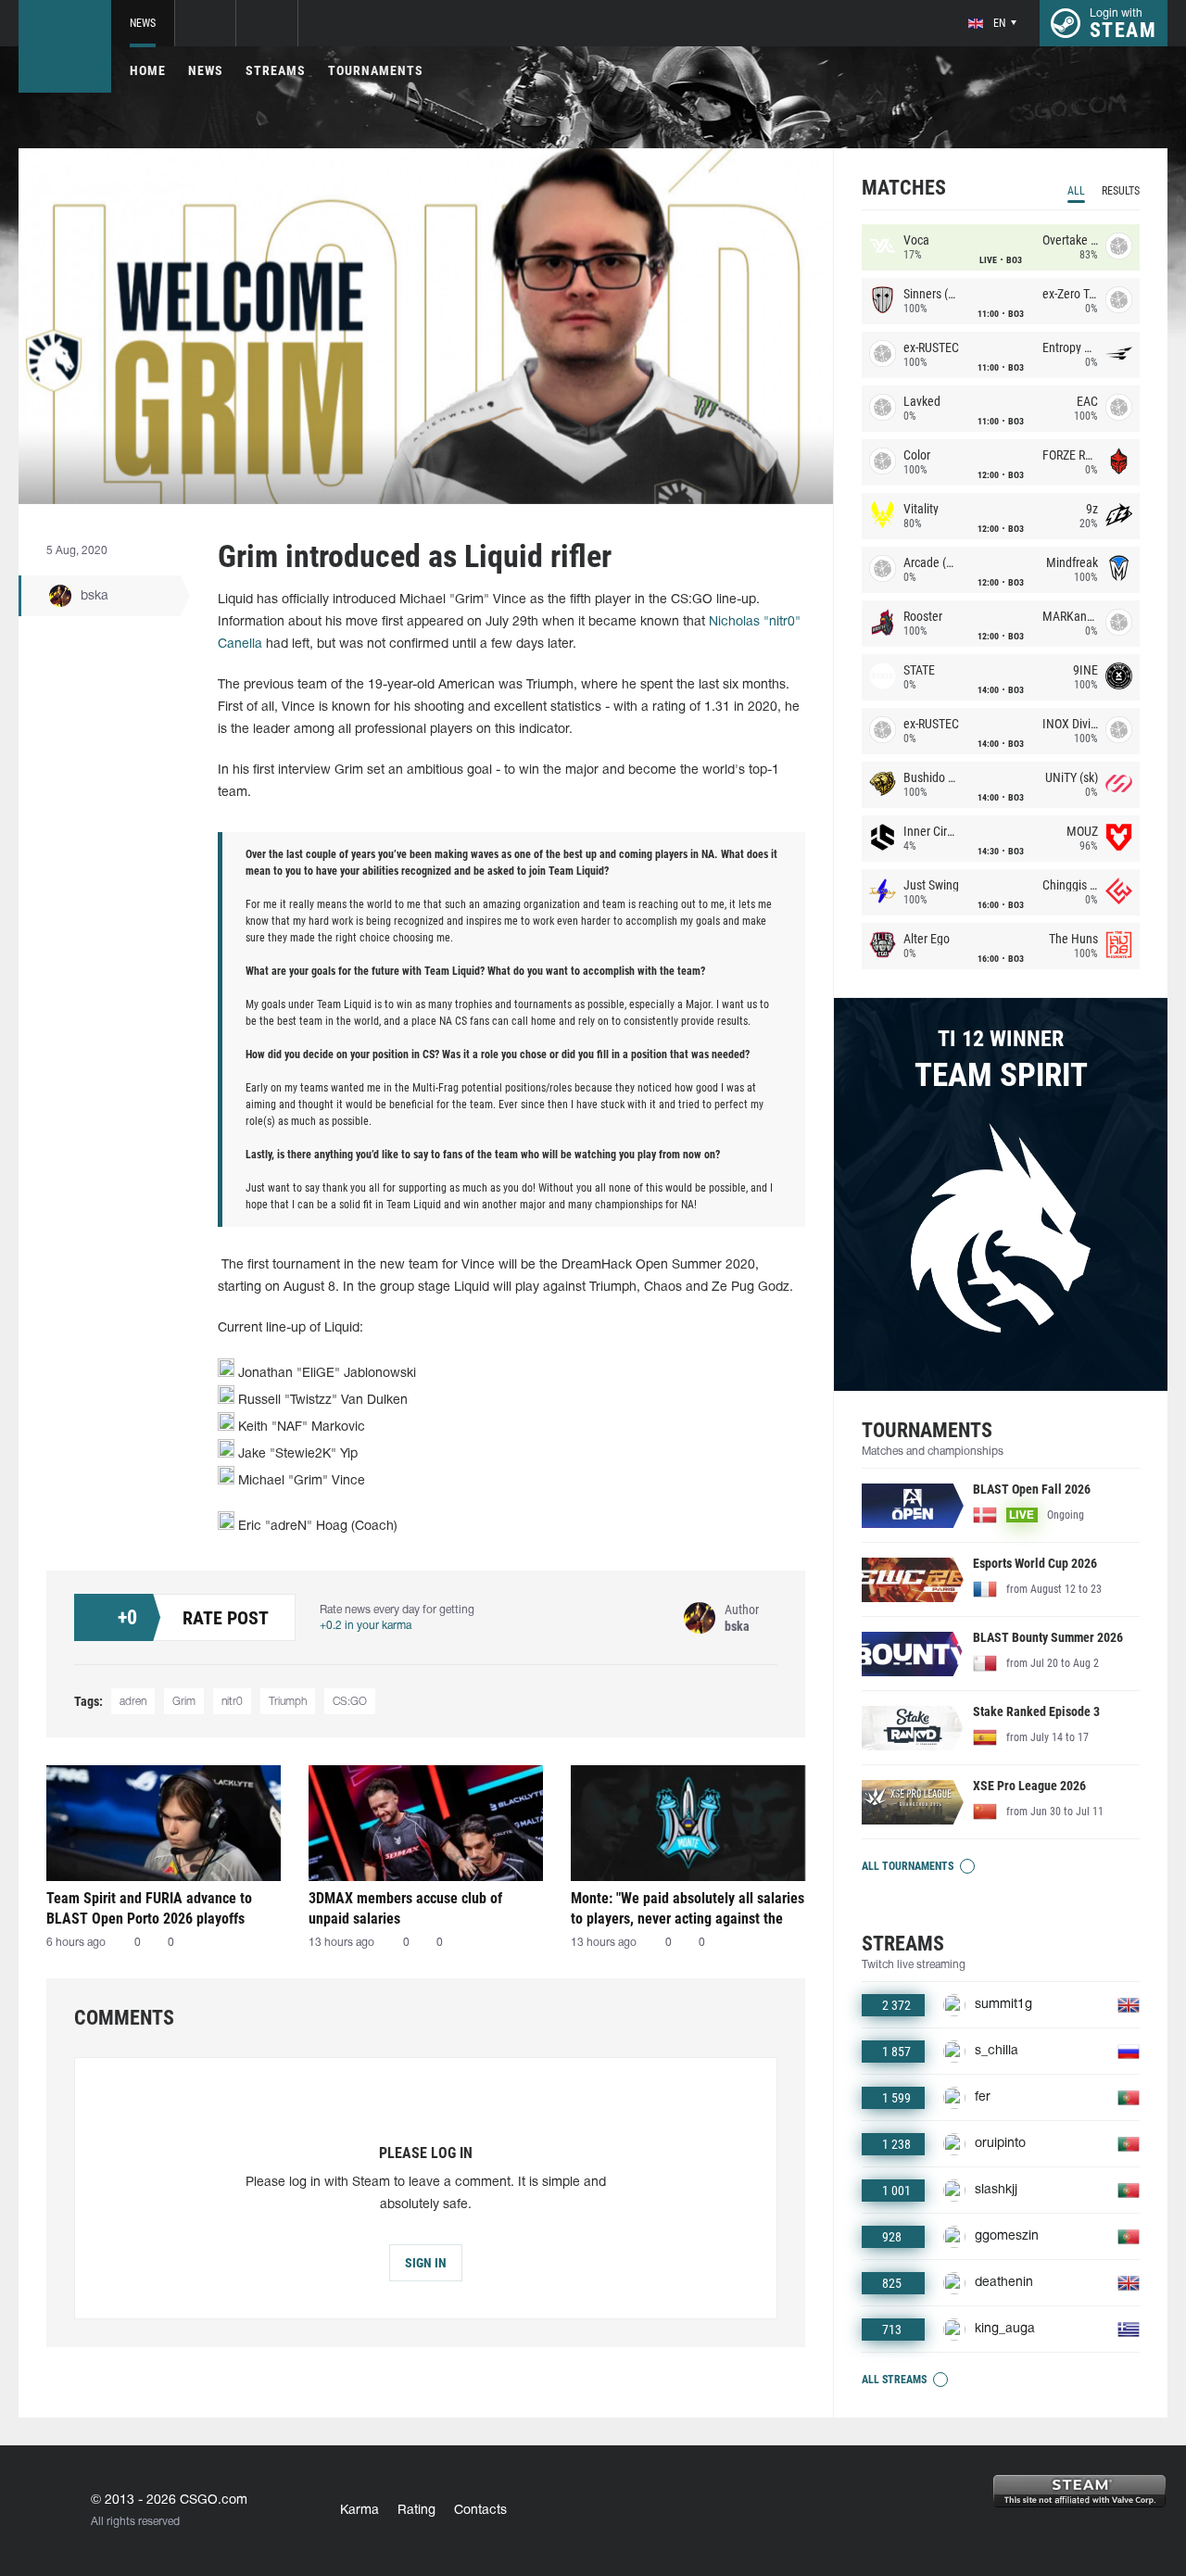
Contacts (480, 2511)
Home (148, 70)
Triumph (288, 1702)
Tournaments (376, 70)
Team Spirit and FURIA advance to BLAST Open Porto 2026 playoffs (149, 1908)
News (143, 23)
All (1076, 191)
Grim (184, 1702)
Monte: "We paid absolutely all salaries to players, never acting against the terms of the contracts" (688, 1908)
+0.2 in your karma (366, 1626)
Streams (276, 70)
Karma (360, 2511)
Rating (416, 2511)
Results (1121, 191)
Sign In (426, 2263)
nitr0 (232, 1702)
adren (133, 1702)
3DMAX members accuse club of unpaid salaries (405, 1908)
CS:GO (350, 1702)
